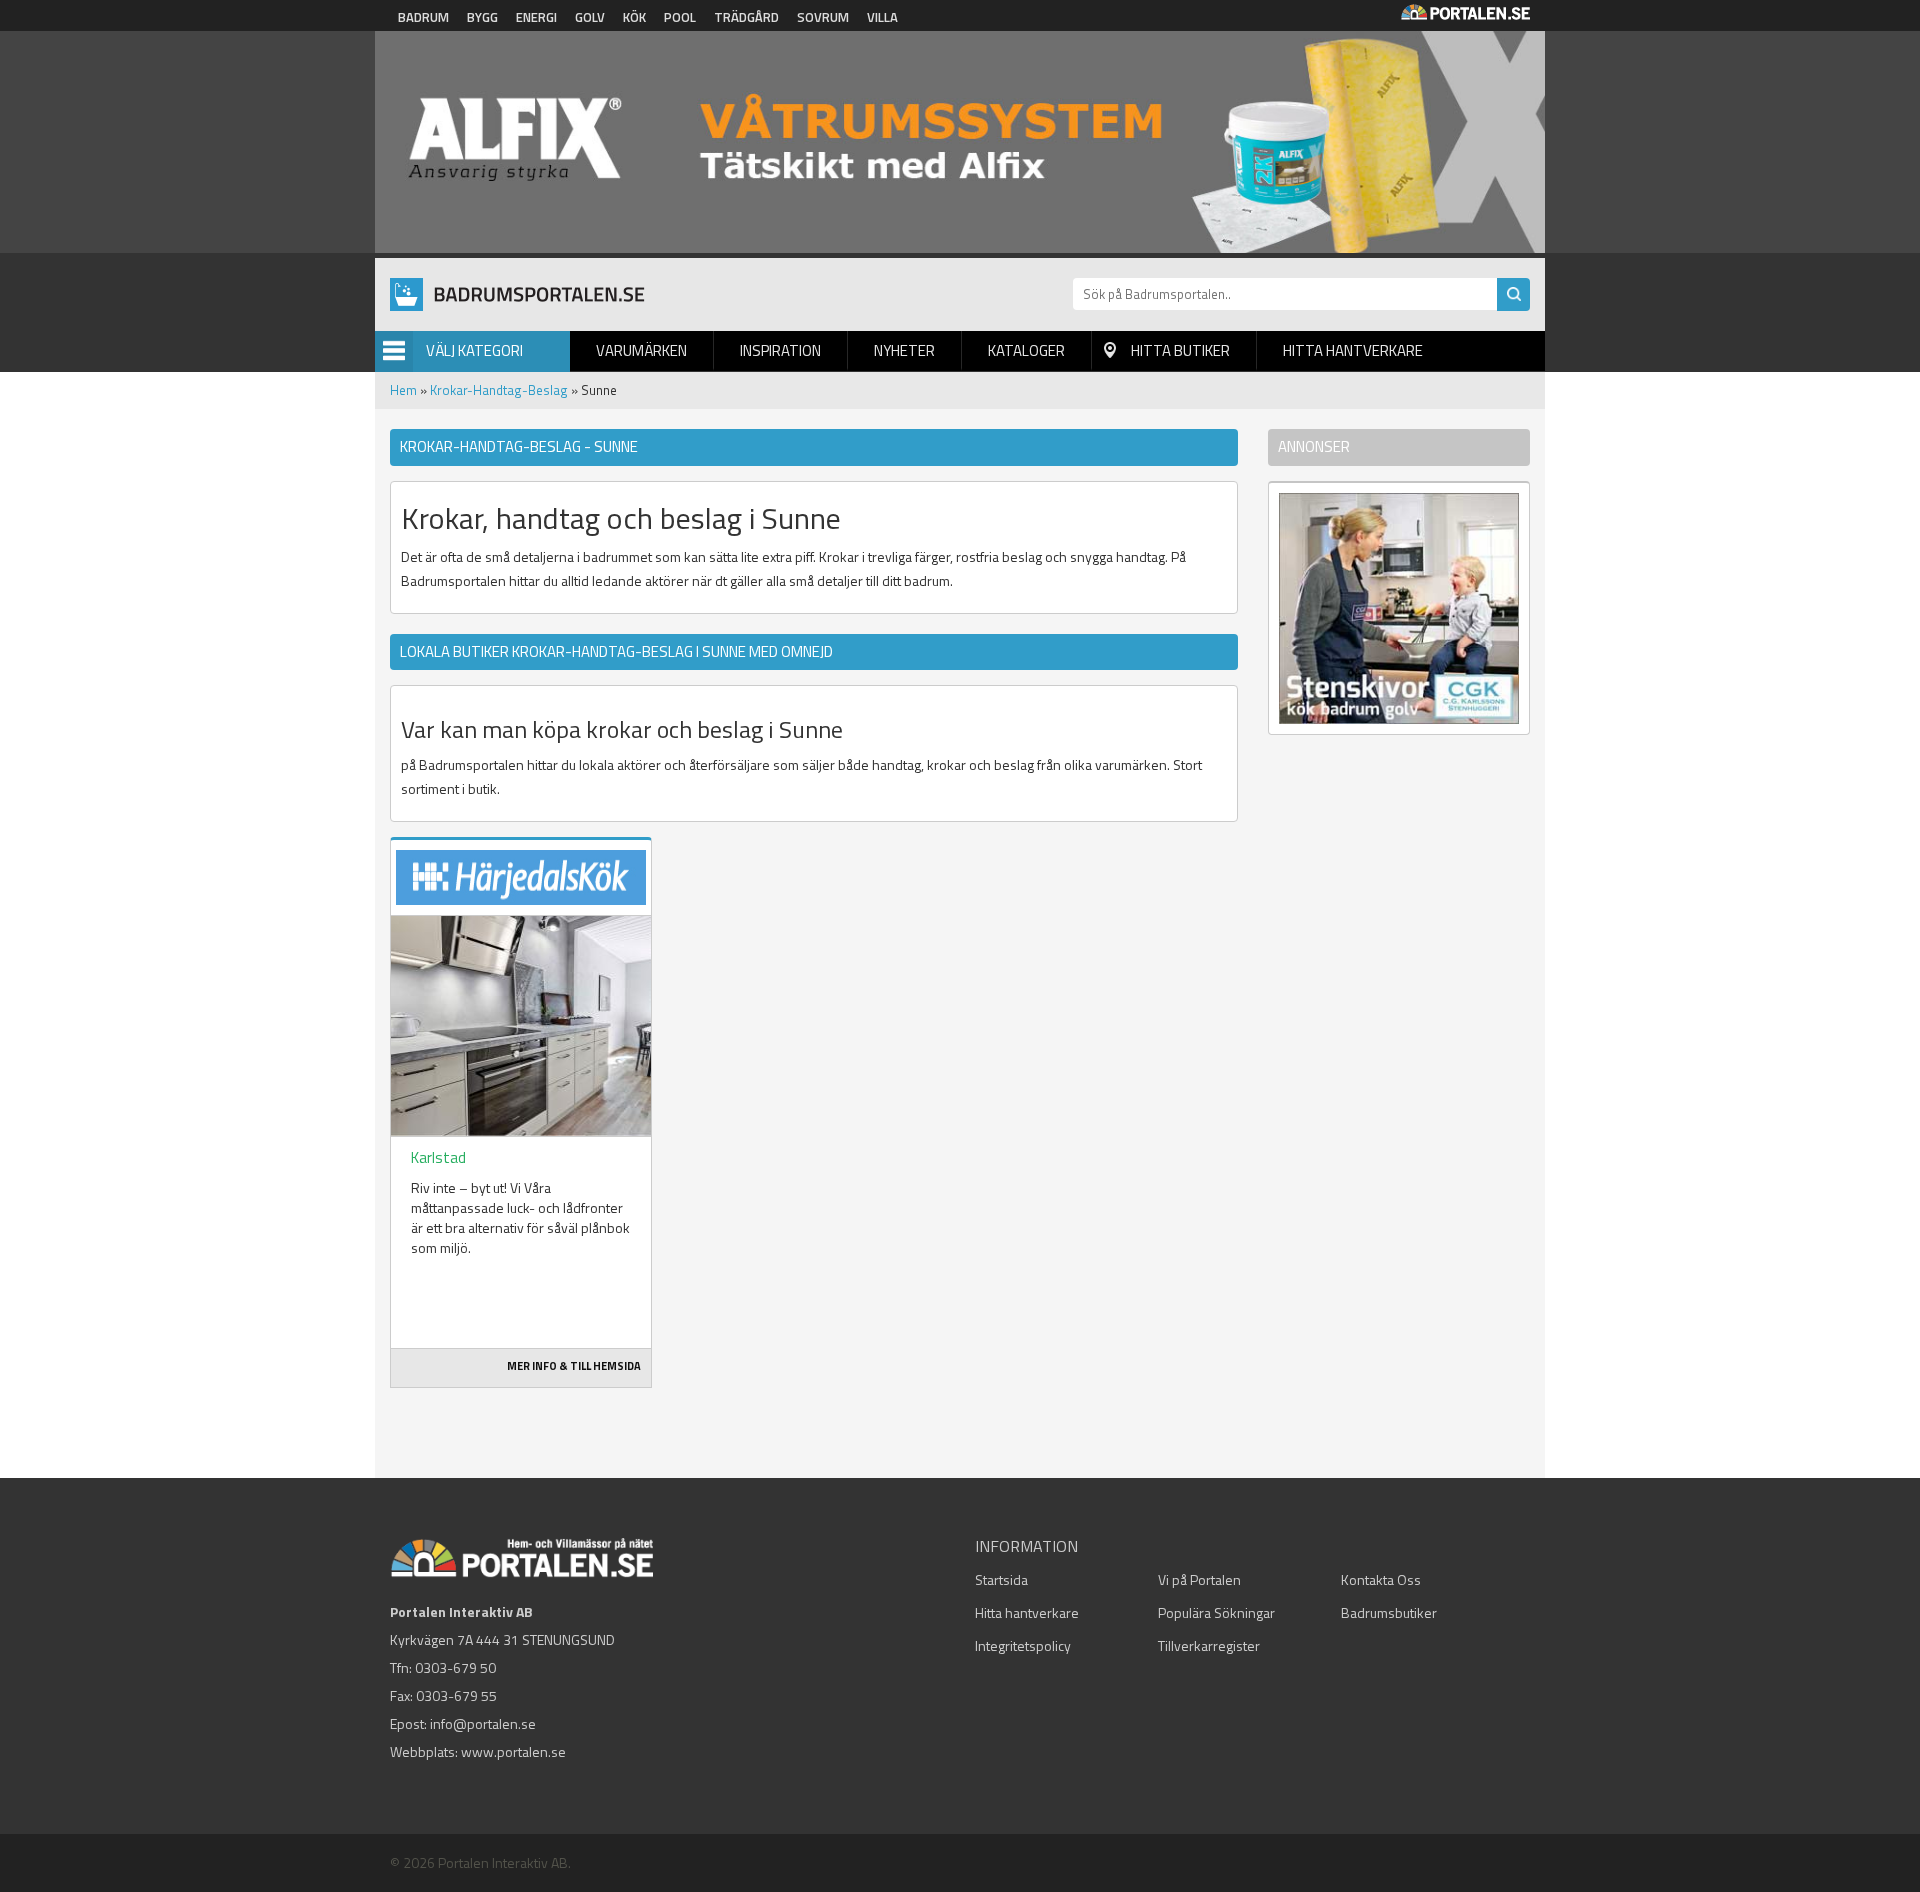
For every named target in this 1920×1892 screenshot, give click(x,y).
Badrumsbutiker (1389, 1612)
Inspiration (780, 350)
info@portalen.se (483, 1723)
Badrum (423, 17)
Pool (680, 17)
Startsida (1001, 1579)
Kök (634, 17)
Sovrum (823, 17)
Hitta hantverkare (1353, 350)
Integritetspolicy (1023, 1645)
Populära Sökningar (1216, 1612)
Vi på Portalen (1199, 1579)
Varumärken (641, 350)
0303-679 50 (455, 1667)
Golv (590, 17)
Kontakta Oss (1381, 1579)
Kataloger (1026, 350)
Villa (882, 17)
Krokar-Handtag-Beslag (499, 390)
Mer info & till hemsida (574, 1366)
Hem (403, 390)
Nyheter (904, 350)
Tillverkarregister (1209, 1645)
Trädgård (746, 17)
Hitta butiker (1180, 350)
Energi (536, 17)
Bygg (482, 17)
